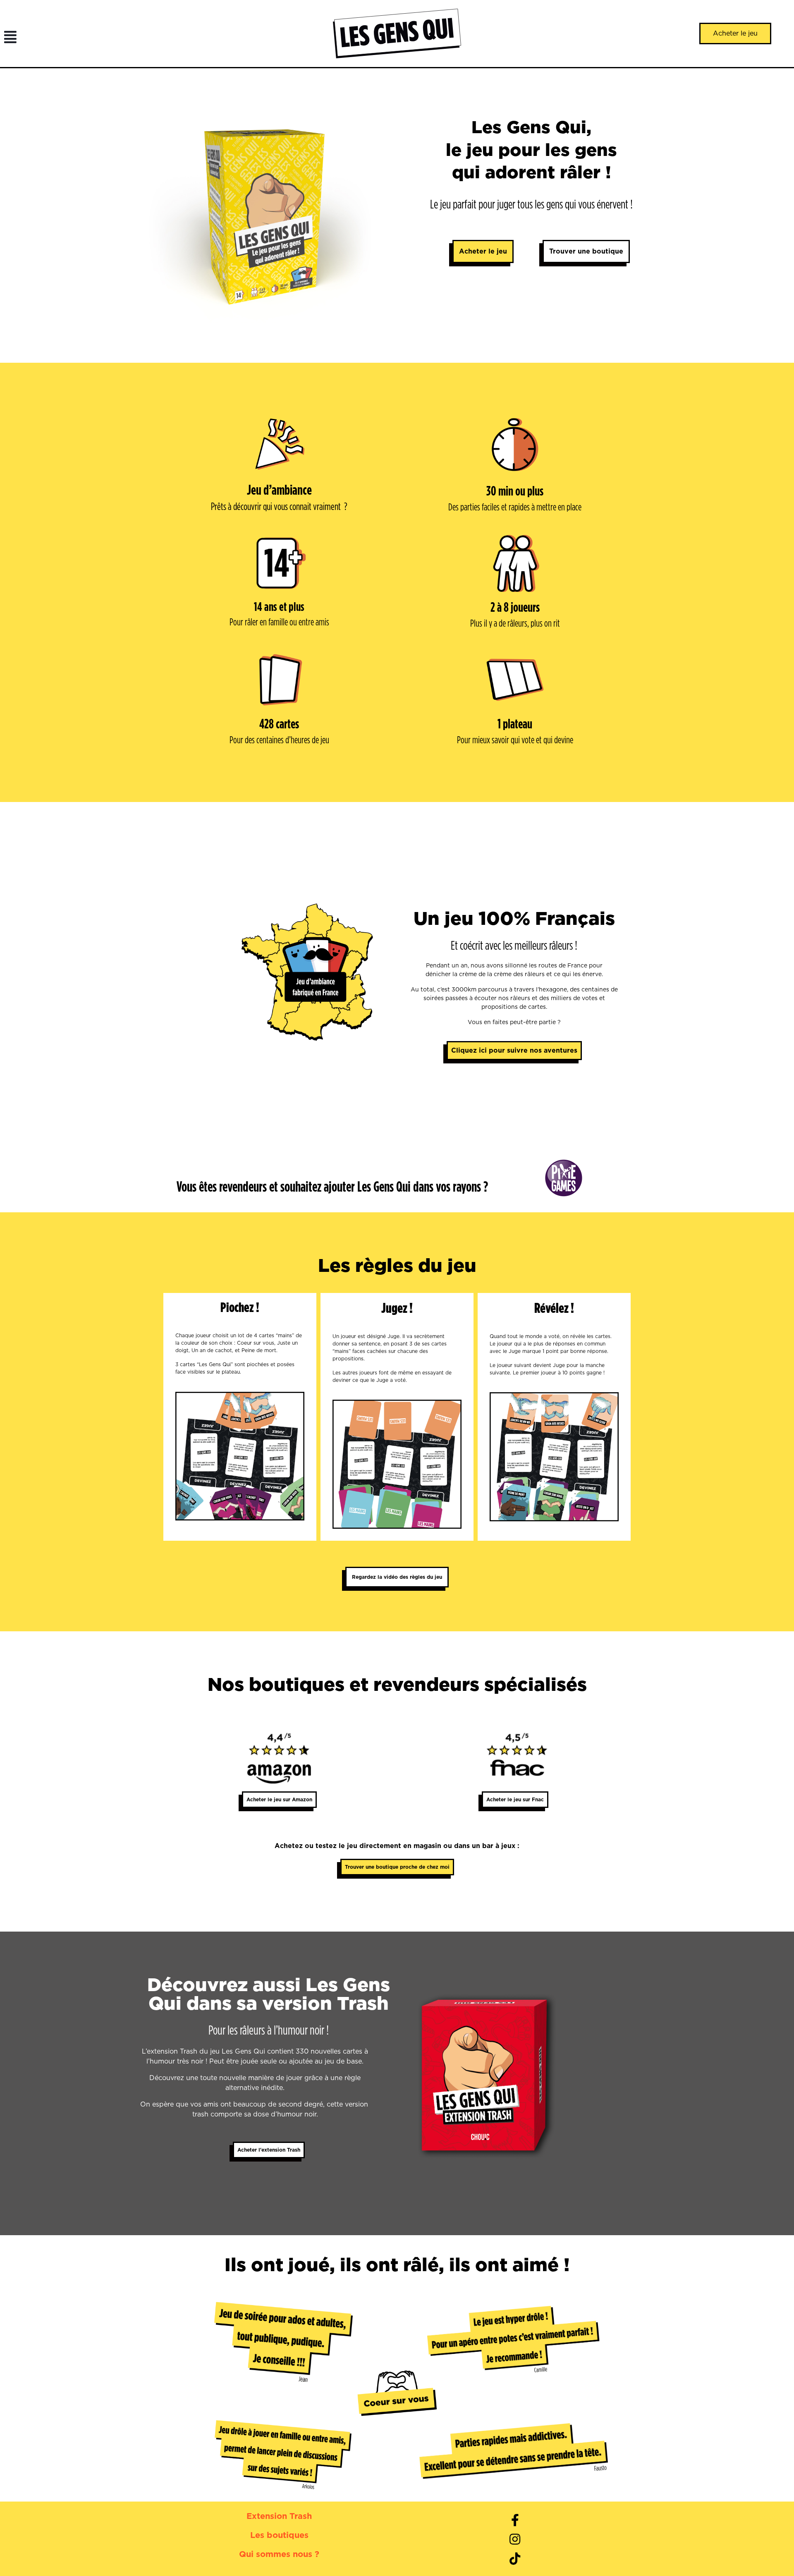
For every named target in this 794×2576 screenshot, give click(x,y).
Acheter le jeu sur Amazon (279, 1799)
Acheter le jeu (483, 251)
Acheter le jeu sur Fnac (515, 1799)
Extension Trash (279, 2516)
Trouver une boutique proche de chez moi (397, 1867)
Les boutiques (279, 2535)
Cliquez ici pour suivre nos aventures (514, 1050)
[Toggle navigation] (8, 34)
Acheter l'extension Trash (269, 2150)
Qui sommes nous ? (279, 2554)
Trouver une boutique (586, 251)
